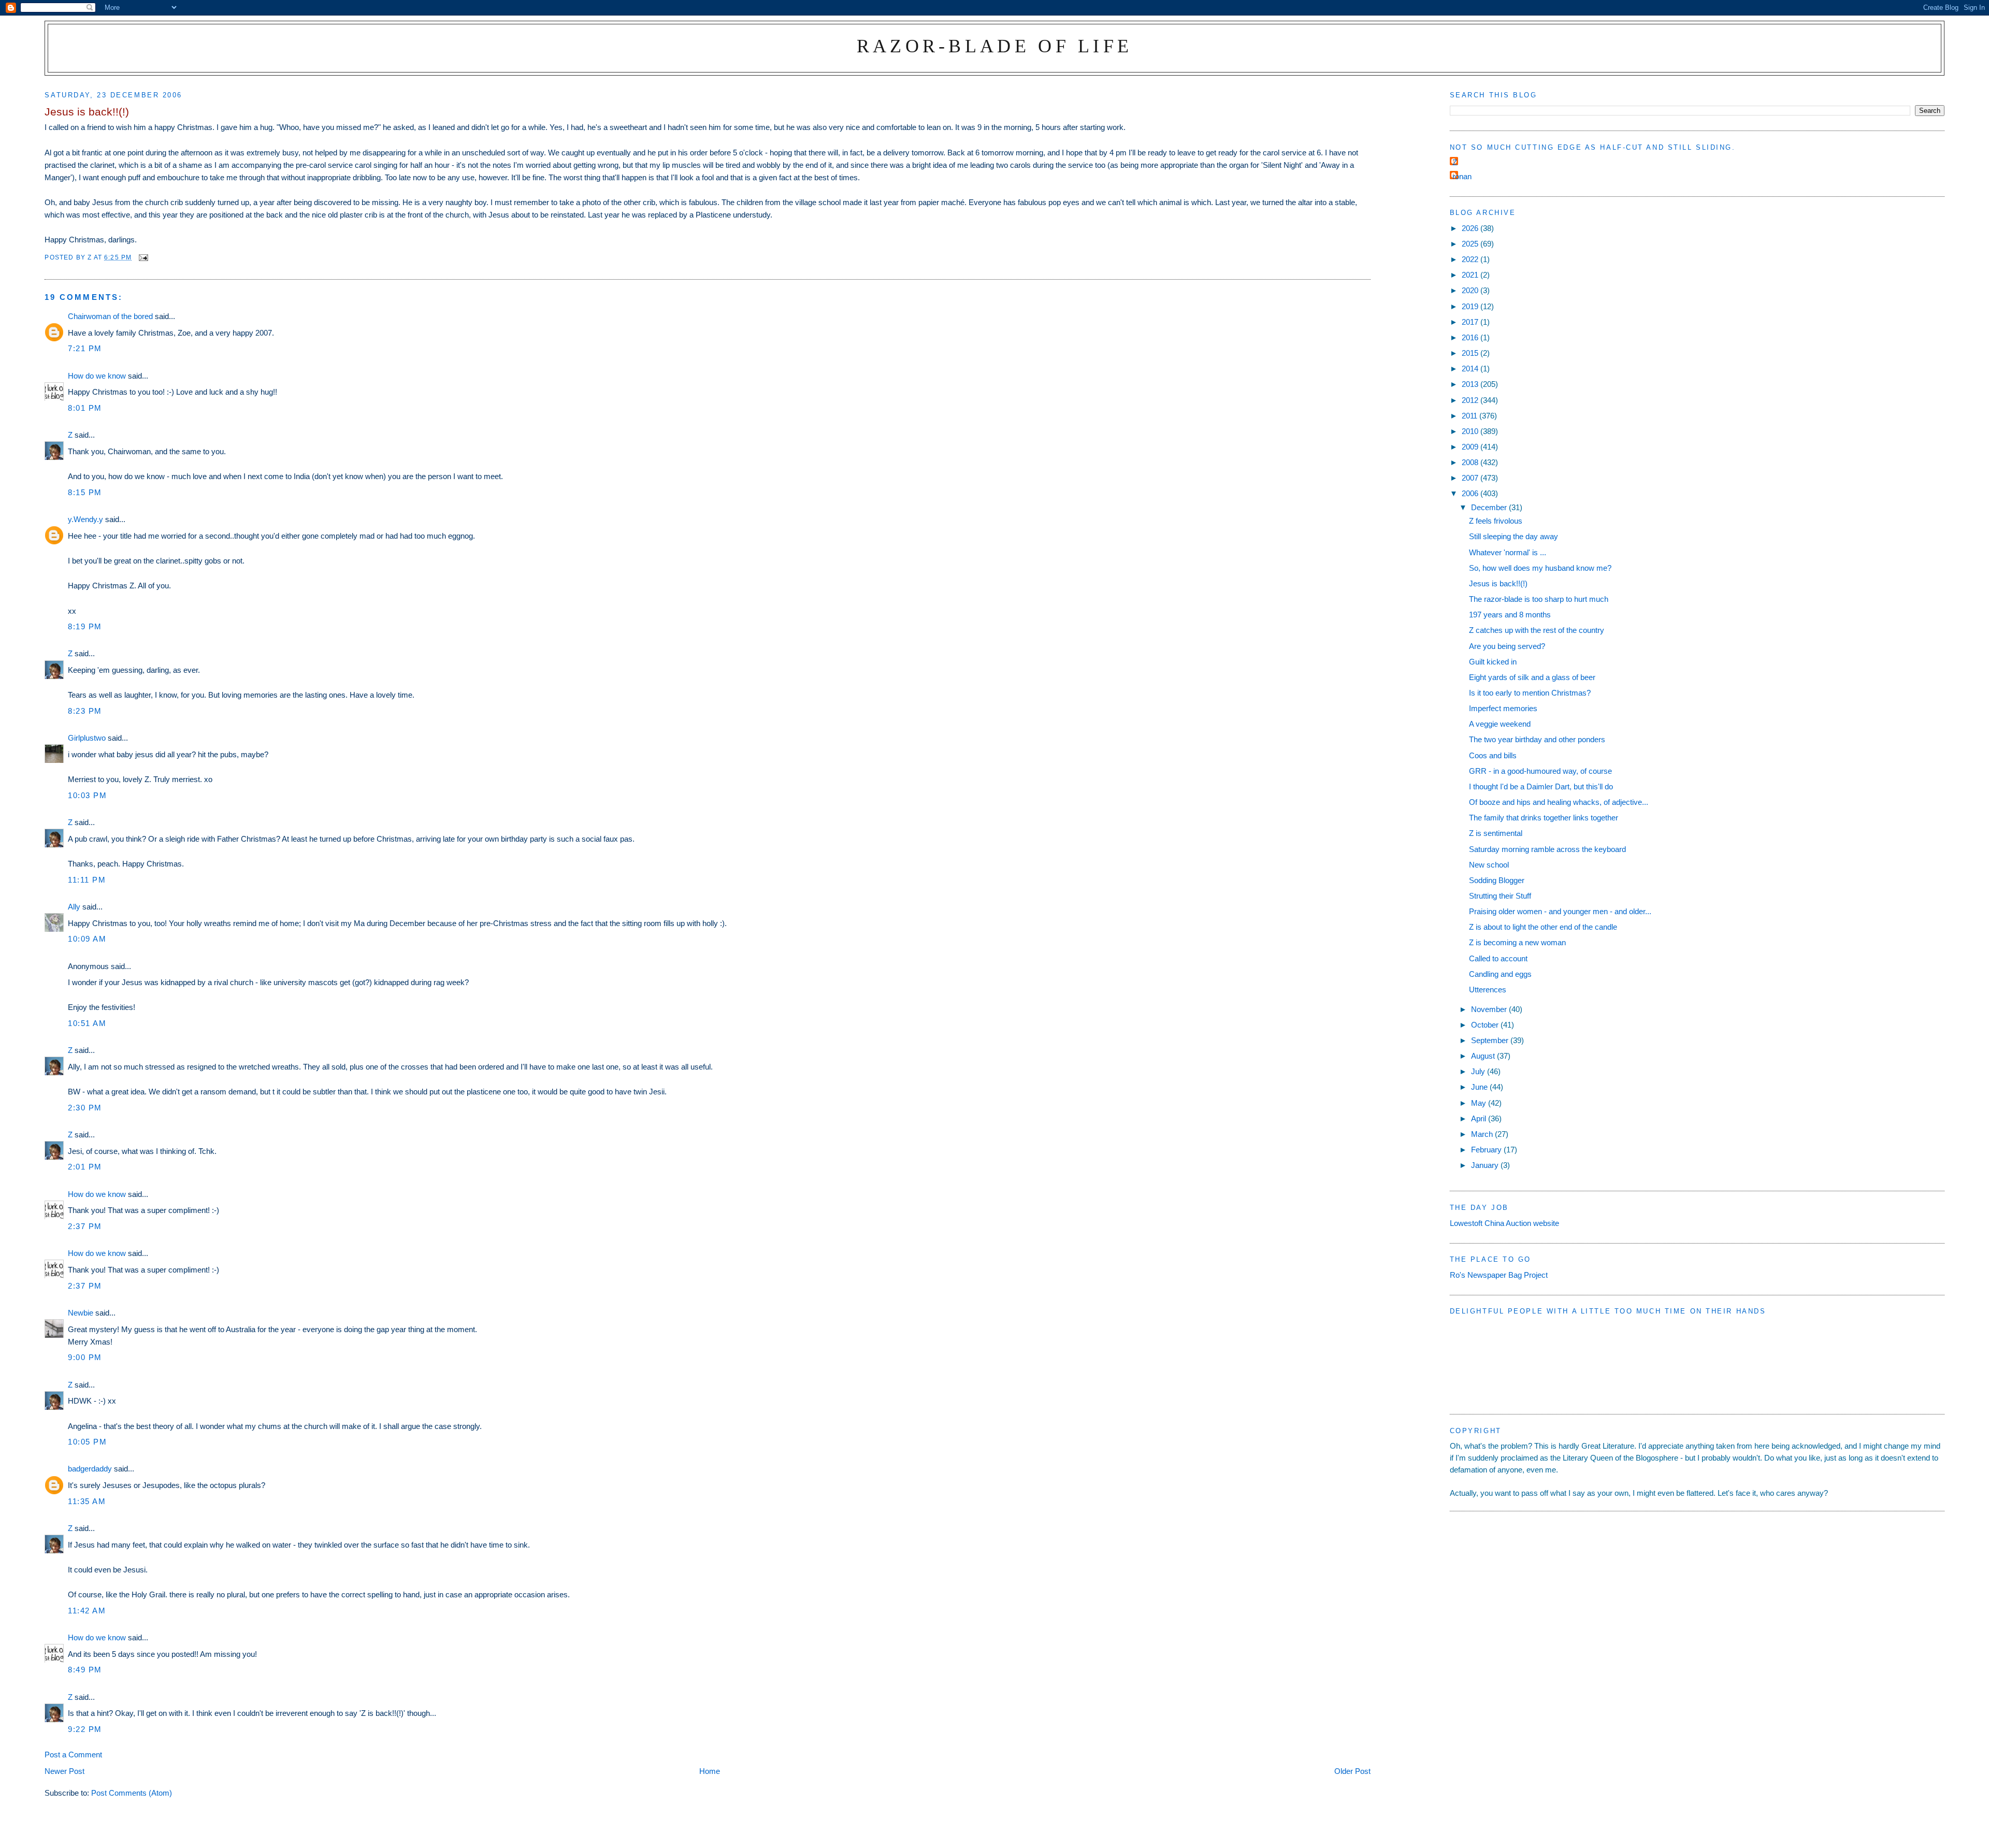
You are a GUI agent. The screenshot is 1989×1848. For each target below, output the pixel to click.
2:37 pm (85, 1226)
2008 (1471, 462)
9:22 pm (85, 1729)
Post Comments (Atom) (132, 1793)
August (1484, 1056)
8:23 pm (85, 711)
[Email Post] (143, 257)
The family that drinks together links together (1544, 818)
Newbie (81, 1313)
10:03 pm (87, 795)
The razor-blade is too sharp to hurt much (1539, 599)
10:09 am (87, 939)
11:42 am (87, 1611)
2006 (1471, 493)
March (1483, 1134)
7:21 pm (85, 348)
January (1486, 1165)
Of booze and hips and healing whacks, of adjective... (1559, 802)
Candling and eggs (1500, 974)
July (1479, 1071)
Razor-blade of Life (995, 46)
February (1487, 1150)
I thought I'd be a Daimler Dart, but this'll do (1541, 786)
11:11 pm (87, 880)
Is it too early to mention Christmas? (1530, 693)
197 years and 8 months (1510, 615)
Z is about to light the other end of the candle (1543, 927)
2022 (1471, 259)
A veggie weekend (1500, 724)
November (1490, 1009)
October (1486, 1025)
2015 (1471, 353)
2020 (1471, 290)
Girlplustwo (87, 738)
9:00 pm (85, 1357)
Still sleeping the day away (1514, 536)
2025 (1471, 244)
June (1480, 1087)
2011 (1471, 416)
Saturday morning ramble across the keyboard (1547, 849)
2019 (1471, 306)
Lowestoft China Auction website (1504, 1223)
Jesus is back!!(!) (1498, 583)
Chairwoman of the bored (110, 316)
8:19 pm (85, 626)
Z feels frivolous (1496, 521)
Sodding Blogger (1497, 880)
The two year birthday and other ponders (1537, 739)
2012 (1471, 400)
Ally (74, 907)
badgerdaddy (90, 1469)
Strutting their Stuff (1500, 896)
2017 (1471, 322)
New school (1489, 865)
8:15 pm (85, 492)
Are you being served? (1507, 646)
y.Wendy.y (85, 519)
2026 (1471, 228)
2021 (1471, 275)
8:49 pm (85, 1670)
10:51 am (87, 1023)
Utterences (1488, 990)
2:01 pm (85, 1167)
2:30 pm (85, 1108)
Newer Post (64, 1771)
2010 (1471, 431)
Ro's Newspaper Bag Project (1499, 1275)
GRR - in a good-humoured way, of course (1540, 771)
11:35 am (87, 1501)
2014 (1471, 369)
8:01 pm (85, 408)
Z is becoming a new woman (1517, 942)
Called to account (1498, 958)
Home (710, 1771)
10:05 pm (87, 1442)
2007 (1471, 478)
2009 (1471, 447)
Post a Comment (73, 1755)
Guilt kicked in (1493, 662)
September (1491, 1040)
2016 (1471, 337)
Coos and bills (1493, 755)
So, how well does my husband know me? (1540, 568)
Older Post (1352, 1771)
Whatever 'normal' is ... (1508, 552)
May (1480, 1103)
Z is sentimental (1496, 833)
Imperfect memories (1503, 708)
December (1490, 507)
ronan (1462, 176)
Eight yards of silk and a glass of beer (1532, 677)
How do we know (97, 376)
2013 (1471, 384)
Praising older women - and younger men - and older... (1560, 911)
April (1480, 1118)
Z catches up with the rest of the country (1537, 630)
